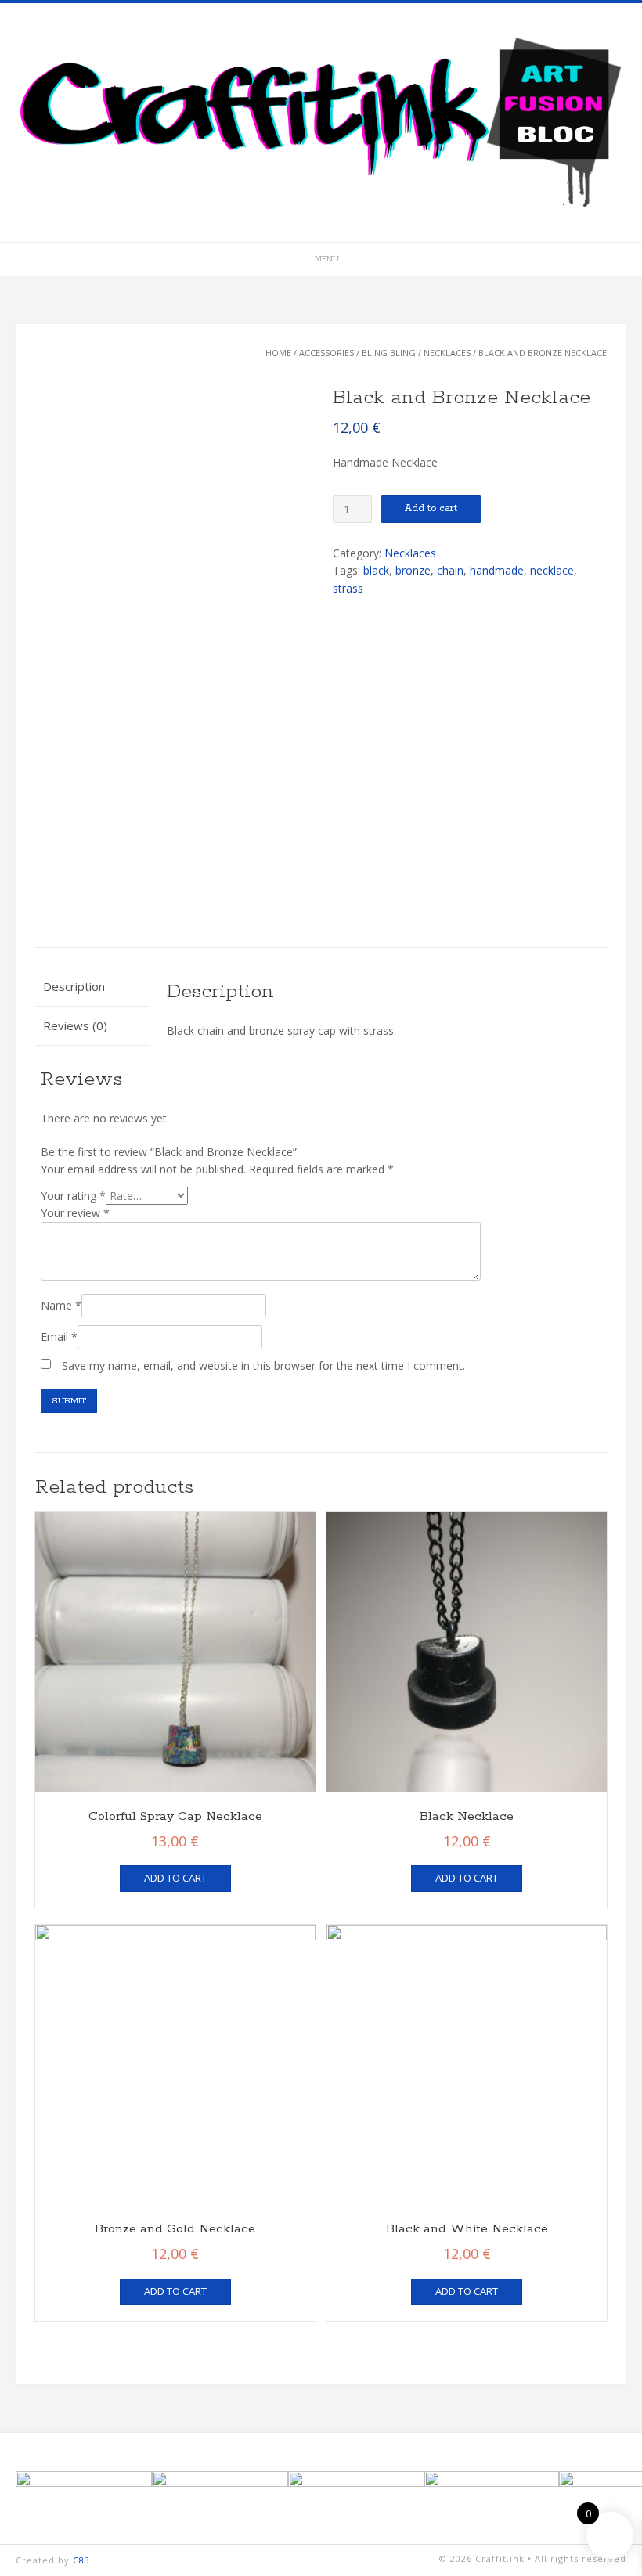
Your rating (73, 1196)
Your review (75, 1213)
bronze (413, 570)
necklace (552, 570)
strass (348, 588)
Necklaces (447, 353)
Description (74, 986)
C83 (81, 2560)
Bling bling (389, 353)
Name (61, 1305)
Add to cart (431, 508)
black (376, 570)
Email (59, 1337)
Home (278, 353)
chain (450, 570)
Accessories (326, 353)
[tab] (92, 987)
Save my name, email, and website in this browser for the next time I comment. (263, 1365)
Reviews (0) (75, 1025)
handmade (497, 570)
